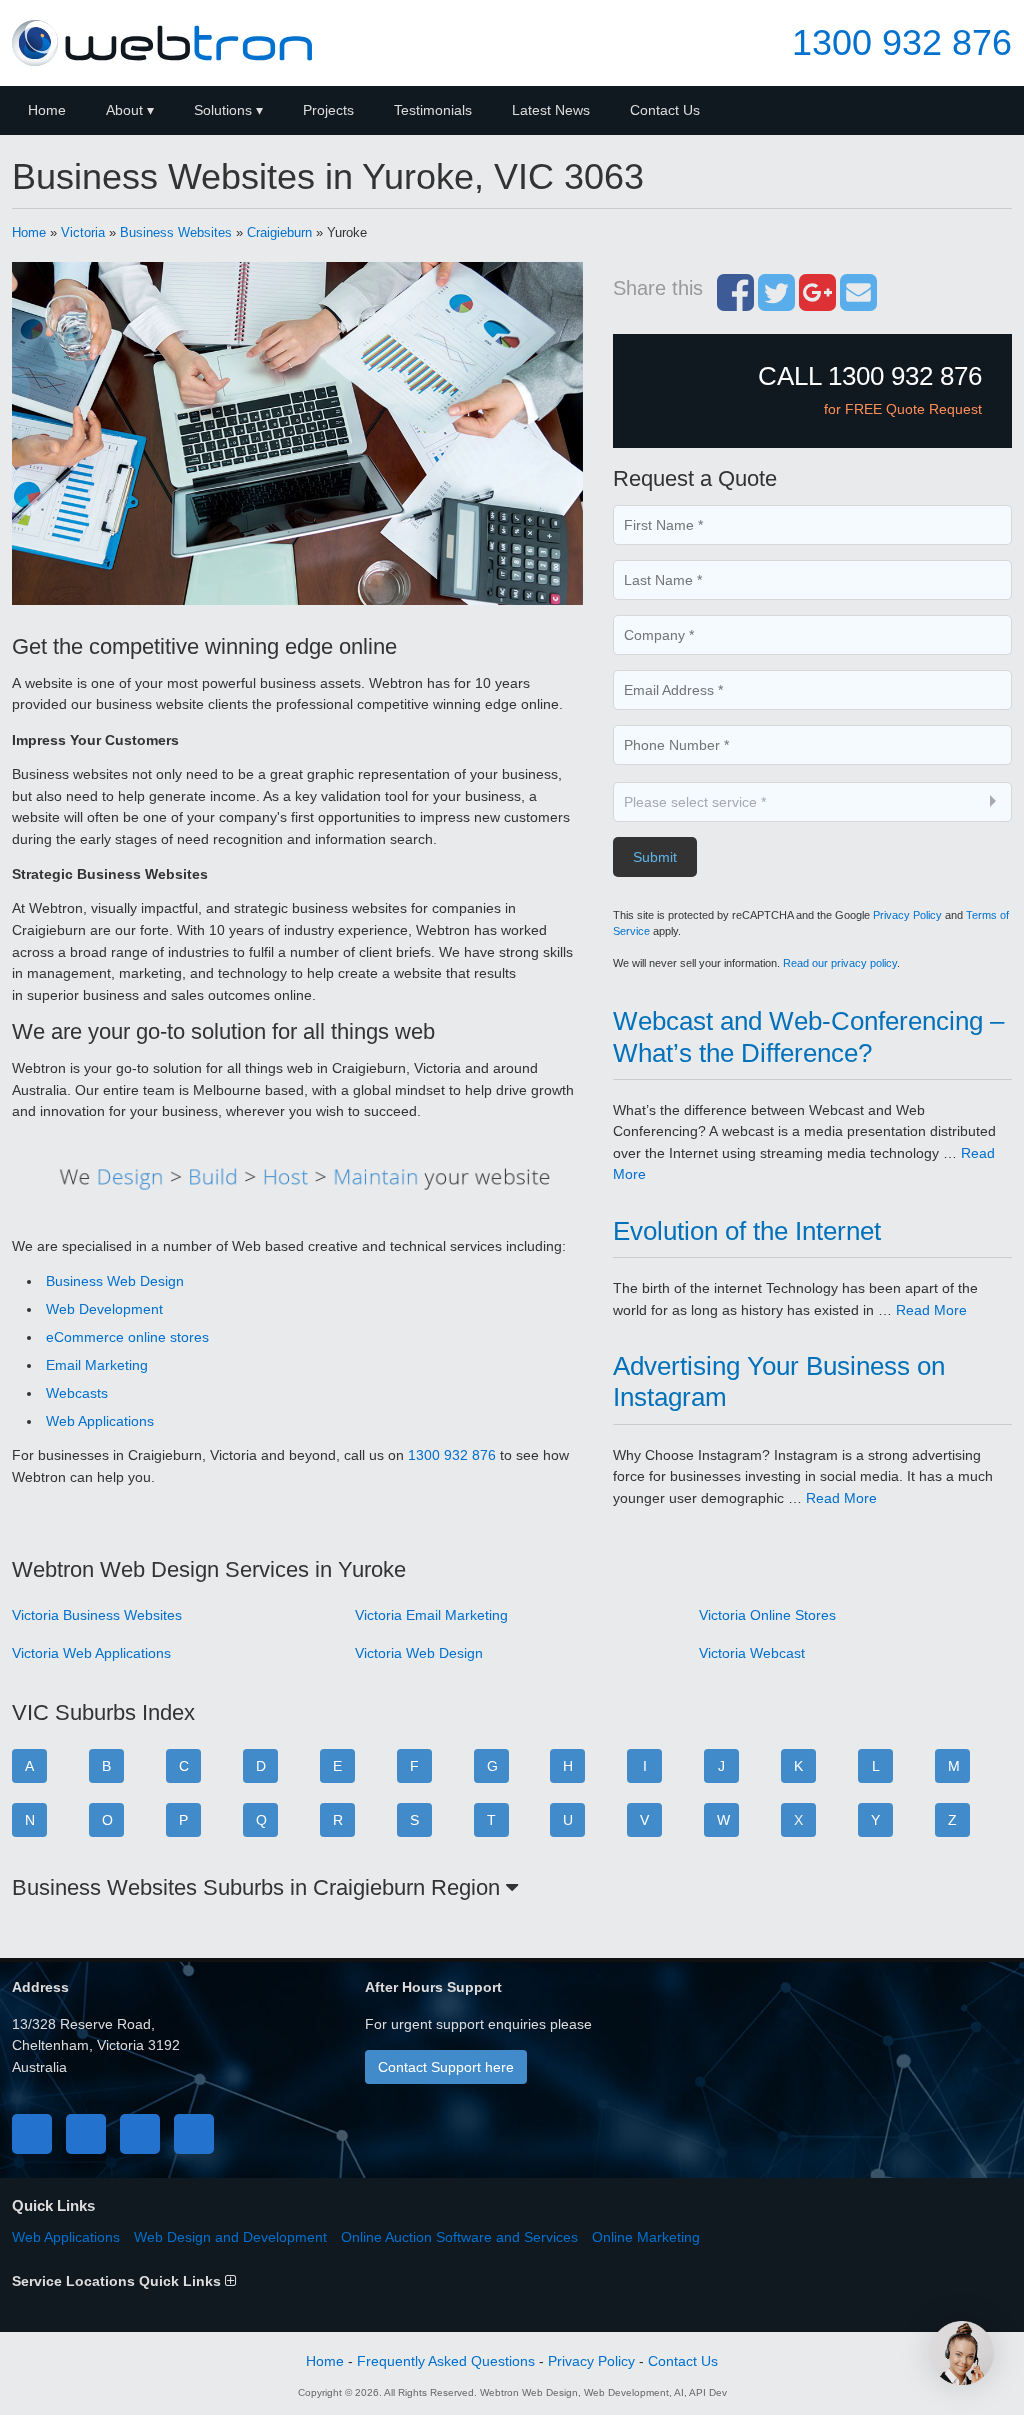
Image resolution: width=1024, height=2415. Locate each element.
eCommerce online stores (127, 1337)
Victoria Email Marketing (431, 1615)
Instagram (194, 2134)
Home (47, 110)
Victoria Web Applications (91, 1653)
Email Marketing (97, 1365)
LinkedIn (140, 2134)
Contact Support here (446, 2067)
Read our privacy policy (840, 963)
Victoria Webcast (752, 1653)
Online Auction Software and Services (459, 2237)
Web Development (104, 1309)
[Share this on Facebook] (735, 303)
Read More (931, 1310)
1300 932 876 (902, 43)
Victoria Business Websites (97, 1615)
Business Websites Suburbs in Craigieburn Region (259, 1887)
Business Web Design (115, 1281)
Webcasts (77, 1393)
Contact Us (665, 110)
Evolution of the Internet (747, 1231)
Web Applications (100, 1421)
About (124, 110)
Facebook (32, 2134)
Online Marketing (646, 2237)
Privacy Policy (907, 915)
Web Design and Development (230, 2237)
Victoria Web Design (419, 1653)
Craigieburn (279, 232)
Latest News (551, 110)
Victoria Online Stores (767, 1615)
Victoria (83, 232)
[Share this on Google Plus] (817, 303)
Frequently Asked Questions (446, 2361)
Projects (328, 110)
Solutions (223, 110)
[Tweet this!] (776, 303)
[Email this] (858, 303)
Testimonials (433, 110)
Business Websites (176, 232)
